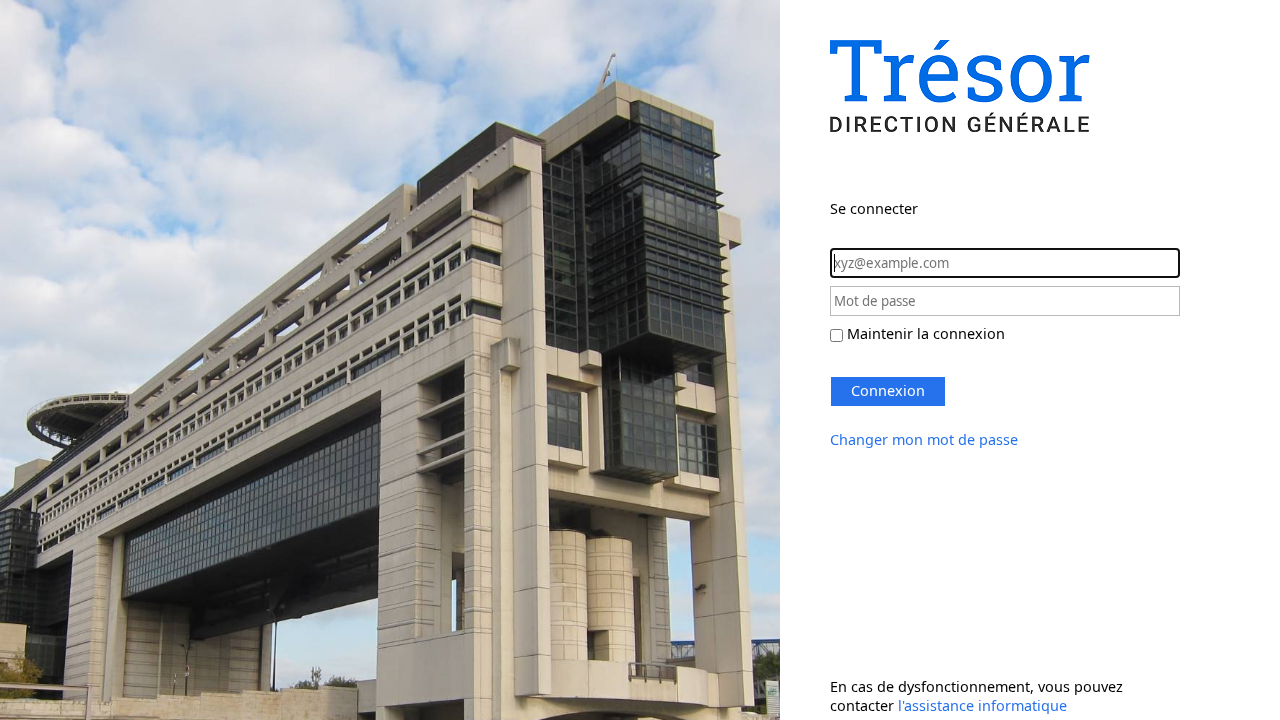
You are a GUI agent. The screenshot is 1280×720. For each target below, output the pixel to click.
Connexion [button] (888, 390)
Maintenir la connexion (926, 333)
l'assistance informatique (982, 705)
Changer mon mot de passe (924, 439)
